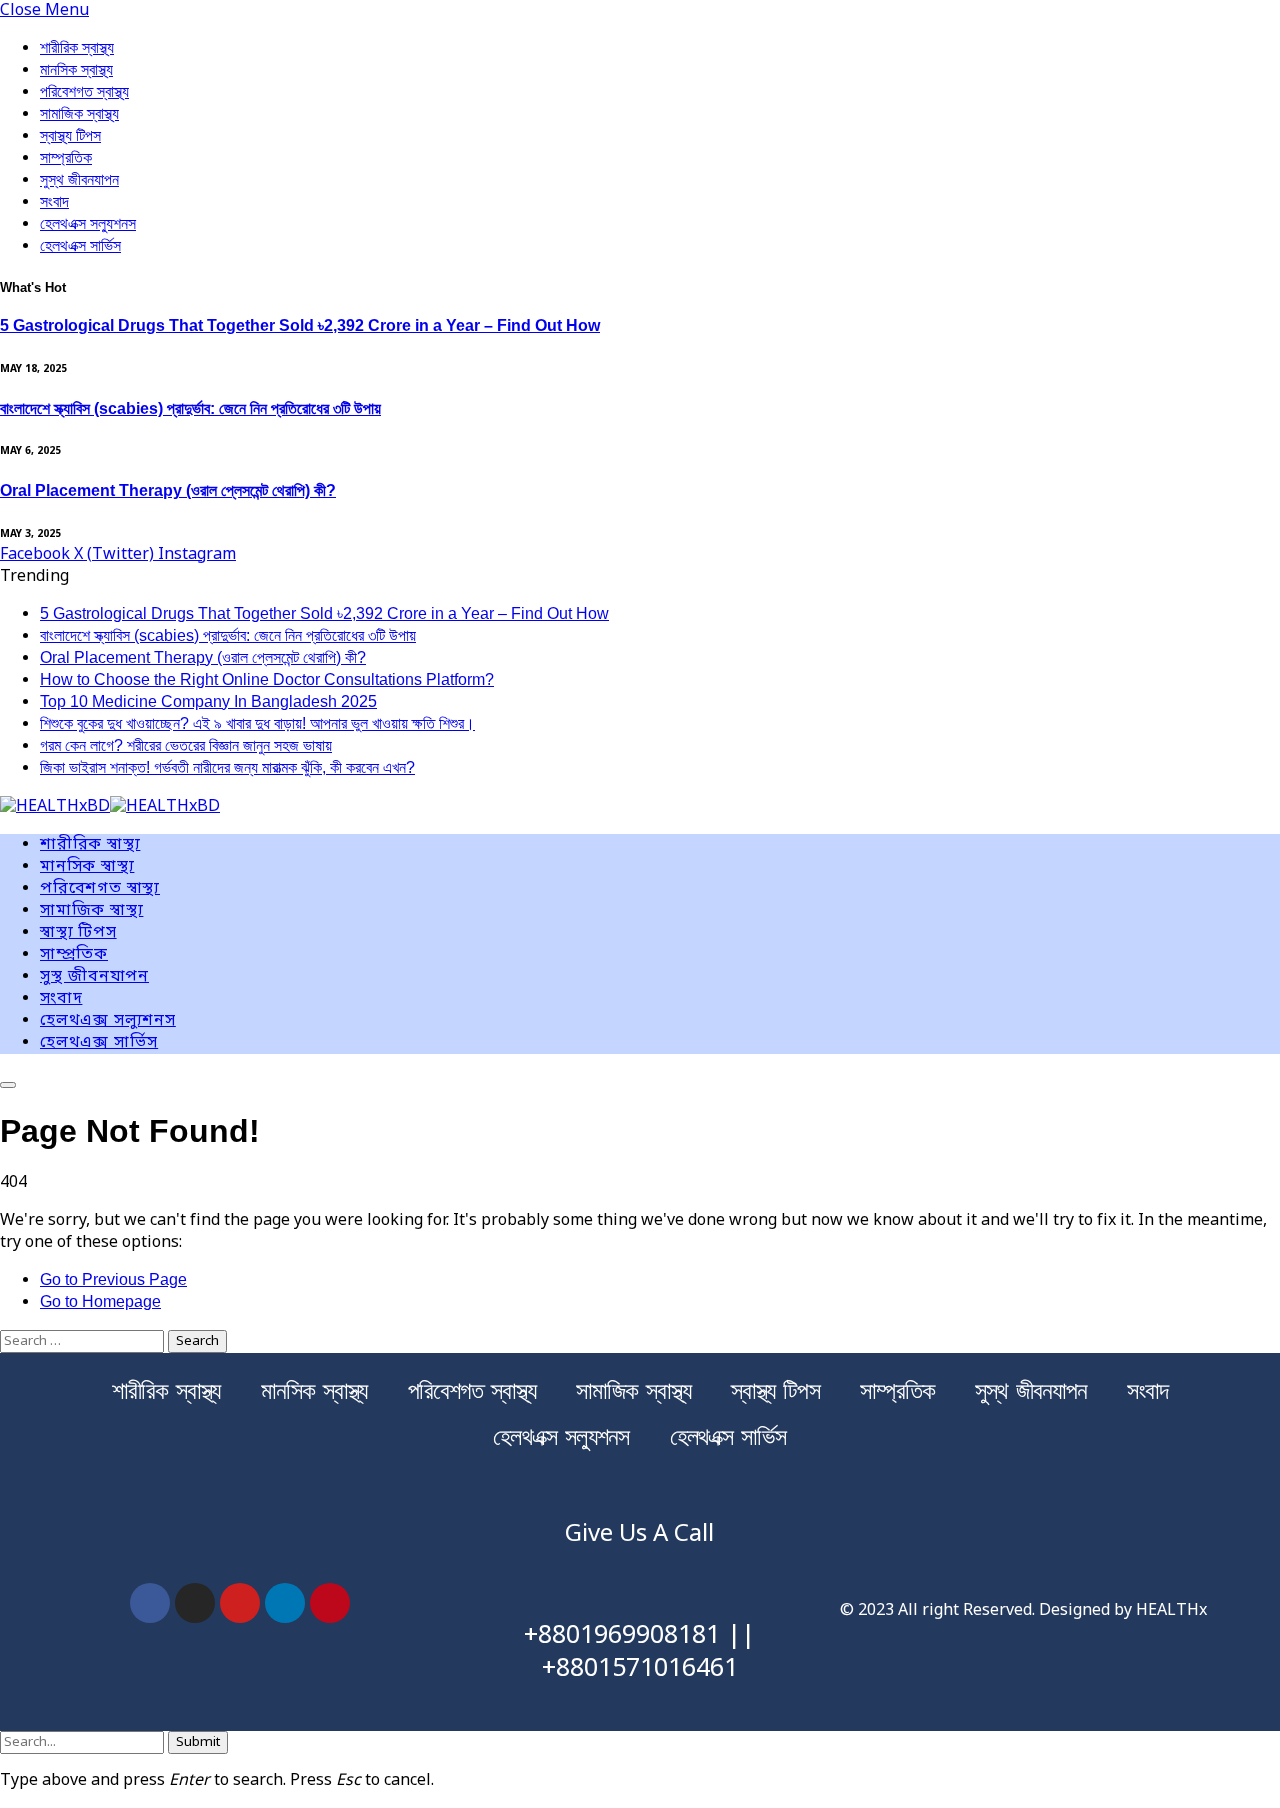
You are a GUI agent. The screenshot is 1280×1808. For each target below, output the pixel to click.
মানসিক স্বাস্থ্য (76, 69)
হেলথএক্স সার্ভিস (80, 245)
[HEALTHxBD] (110, 808)
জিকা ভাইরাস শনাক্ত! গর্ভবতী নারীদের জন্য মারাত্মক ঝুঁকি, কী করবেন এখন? (227, 767)
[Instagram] (195, 1603)
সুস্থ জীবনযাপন (79, 179)
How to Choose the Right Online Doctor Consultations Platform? (267, 679)
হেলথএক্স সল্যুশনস (88, 223)
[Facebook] (150, 1603)
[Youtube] (240, 1603)
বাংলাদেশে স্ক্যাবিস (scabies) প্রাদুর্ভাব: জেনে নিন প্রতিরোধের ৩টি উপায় (190, 408)
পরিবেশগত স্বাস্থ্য (84, 91)
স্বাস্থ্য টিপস (70, 135)
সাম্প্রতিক (66, 157)
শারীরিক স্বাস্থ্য (77, 47)
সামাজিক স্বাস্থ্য (79, 113)
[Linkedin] (285, 1603)
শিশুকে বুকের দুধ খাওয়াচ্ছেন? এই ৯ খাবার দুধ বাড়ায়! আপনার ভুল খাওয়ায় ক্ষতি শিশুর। (257, 723)
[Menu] (8, 1085)
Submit (198, 1742)
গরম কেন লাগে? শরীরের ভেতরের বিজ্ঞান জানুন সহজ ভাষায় (186, 745)
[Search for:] (84, 1341)
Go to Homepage (100, 1301)
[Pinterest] (330, 1603)
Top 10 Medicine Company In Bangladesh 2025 (208, 701)
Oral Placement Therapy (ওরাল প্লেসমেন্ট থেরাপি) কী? (168, 490)
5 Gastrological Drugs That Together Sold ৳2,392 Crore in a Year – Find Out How (300, 325)
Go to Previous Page (113, 1279)
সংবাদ (54, 201)
